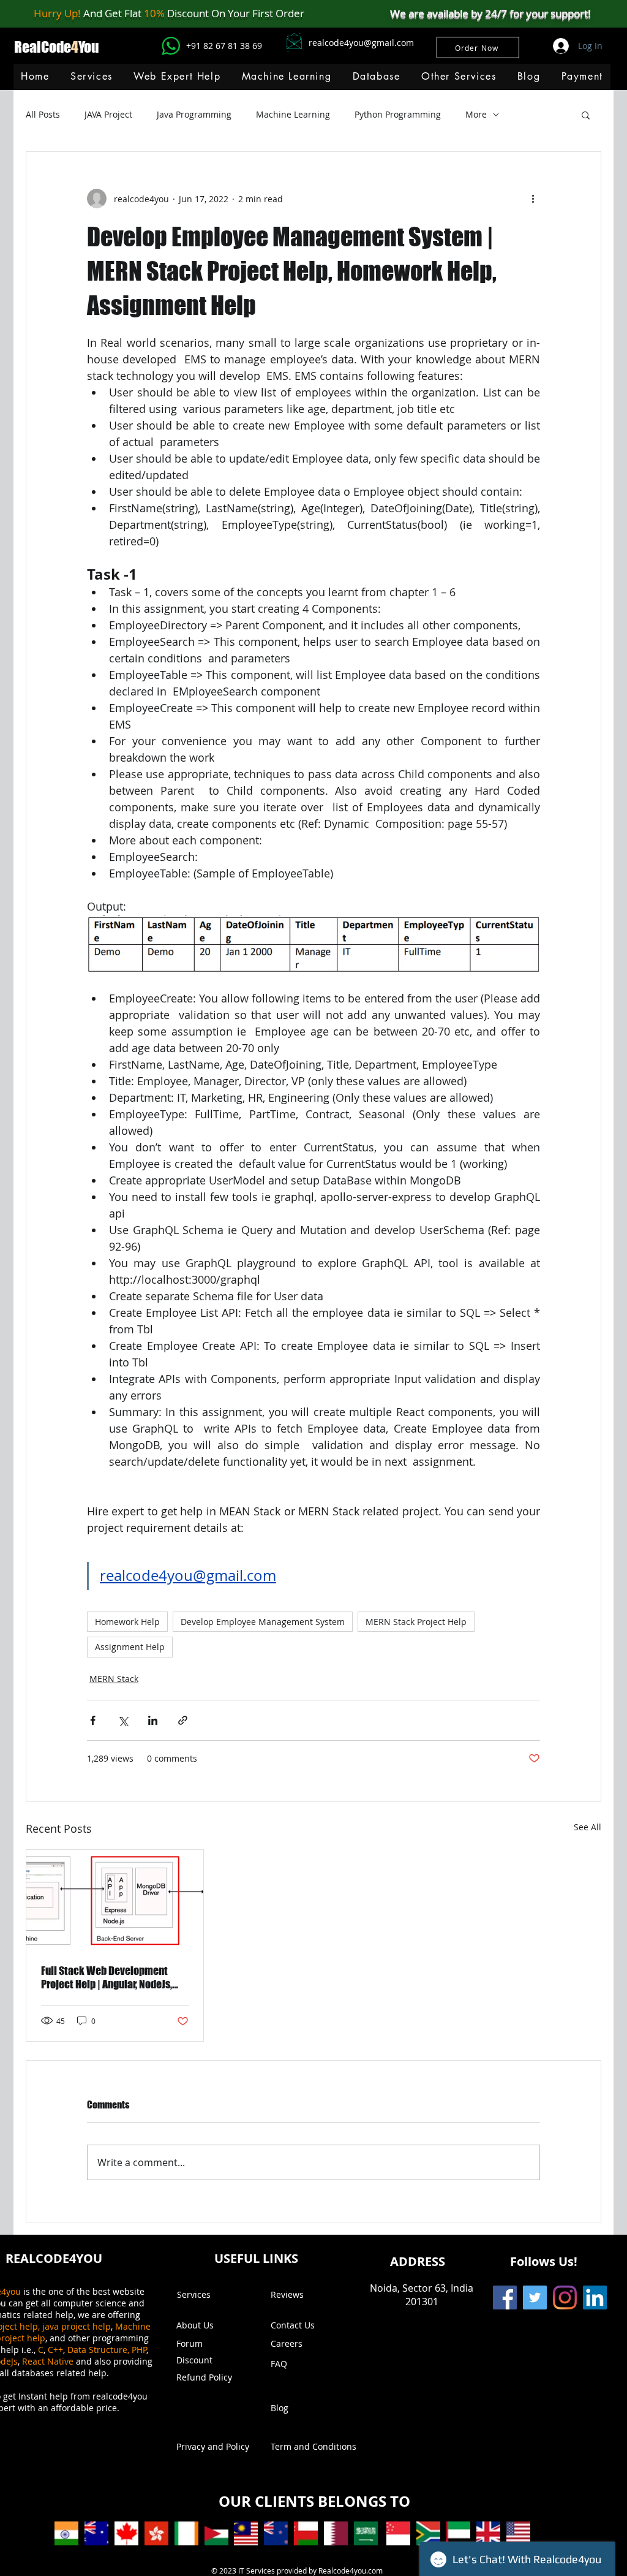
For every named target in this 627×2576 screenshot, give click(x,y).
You (89, 47)
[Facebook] (505, 2298)
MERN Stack (114, 1679)
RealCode (43, 47)
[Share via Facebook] (93, 1720)
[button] (286, 76)
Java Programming (194, 114)
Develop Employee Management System (263, 1622)
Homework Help (127, 1622)
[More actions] (533, 199)
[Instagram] (565, 2298)
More (476, 114)
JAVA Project (108, 114)
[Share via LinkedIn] (153, 1720)
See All (588, 1827)
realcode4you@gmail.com (361, 43)
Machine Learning (293, 114)
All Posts (43, 114)
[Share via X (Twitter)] (123, 1720)
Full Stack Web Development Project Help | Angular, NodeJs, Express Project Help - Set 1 (107, 1977)
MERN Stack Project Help (416, 1622)
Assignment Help (130, 1647)
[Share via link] (183, 1720)
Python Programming (398, 114)
